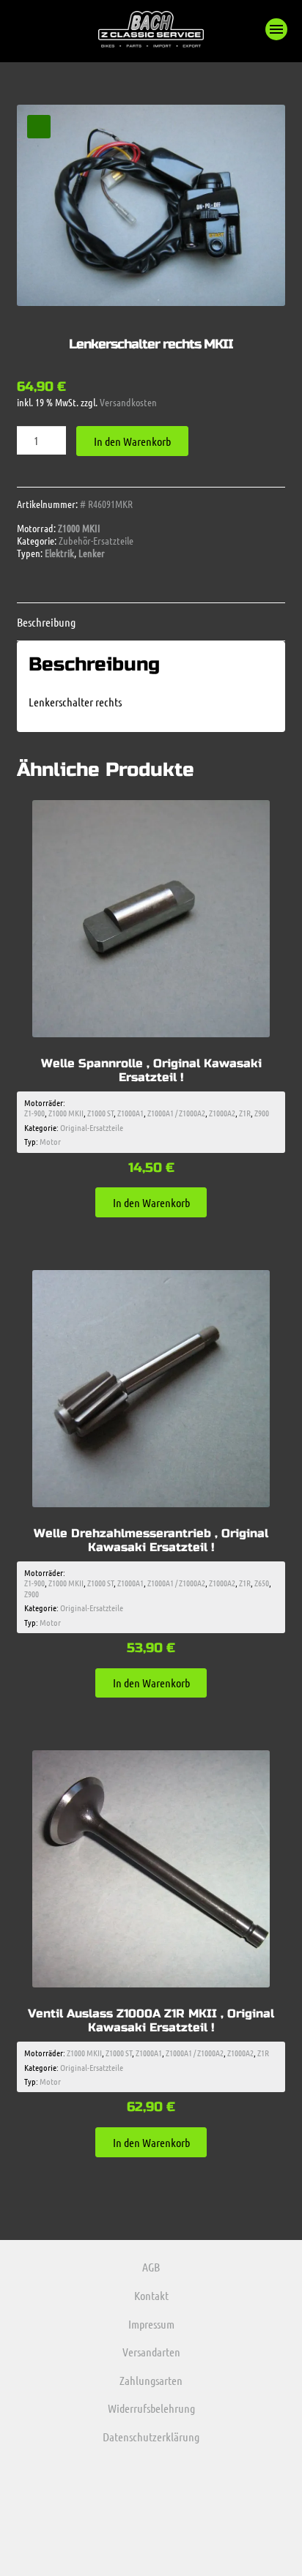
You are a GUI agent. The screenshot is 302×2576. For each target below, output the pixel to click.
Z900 (262, 1113)
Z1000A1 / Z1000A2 (176, 1113)
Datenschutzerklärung (151, 2437)
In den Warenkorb (132, 441)
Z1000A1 (130, 1113)
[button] (276, 29)
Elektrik (59, 553)
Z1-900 (34, 1113)
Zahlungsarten (151, 2380)
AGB (151, 2267)
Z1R (245, 1113)
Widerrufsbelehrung (151, 2408)
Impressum (151, 2324)
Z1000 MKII (79, 528)
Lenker (92, 553)
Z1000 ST (100, 1113)
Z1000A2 (222, 1113)
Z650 (262, 1583)
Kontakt (151, 2295)
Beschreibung (46, 622)
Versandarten (151, 2352)
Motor (50, 1141)
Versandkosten (128, 402)
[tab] (151, 622)
